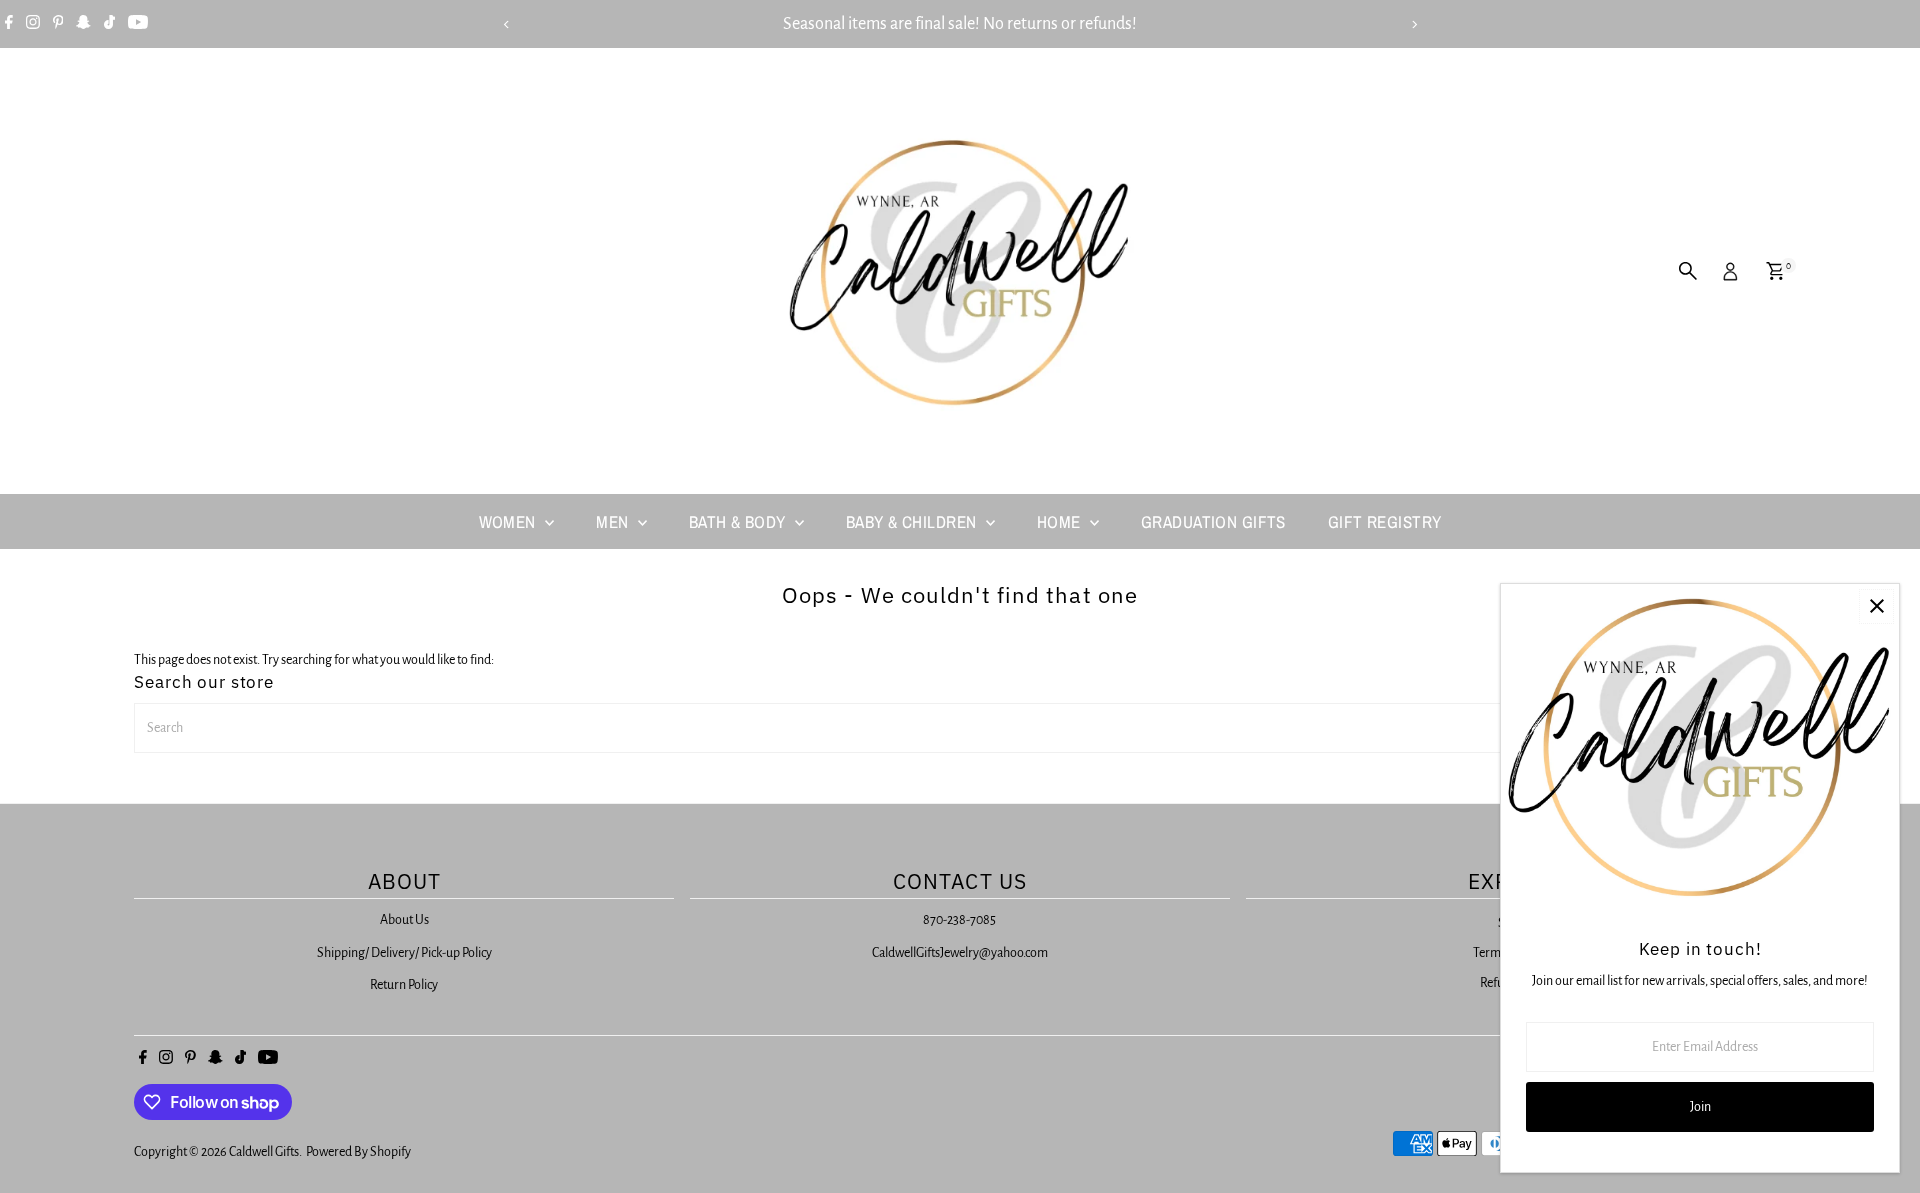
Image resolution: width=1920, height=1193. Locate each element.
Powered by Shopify (358, 1152)
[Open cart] (1775, 271)
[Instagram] (33, 24)
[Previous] (506, 24)
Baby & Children (913, 521)
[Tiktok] (109, 24)
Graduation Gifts (1213, 521)
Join (1700, 1107)
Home (1061, 521)
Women (510, 521)
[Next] (1413, 24)
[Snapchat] (83, 24)
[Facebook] (9, 24)
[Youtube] (138, 24)
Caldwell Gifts (264, 1152)
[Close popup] (1876, 606)
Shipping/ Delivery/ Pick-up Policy (404, 953)
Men (614, 521)
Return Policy (404, 985)
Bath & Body (739, 521)
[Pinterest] (58, 24)
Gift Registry (1385, 521)
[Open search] (1688, 271)
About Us (404, 920)
